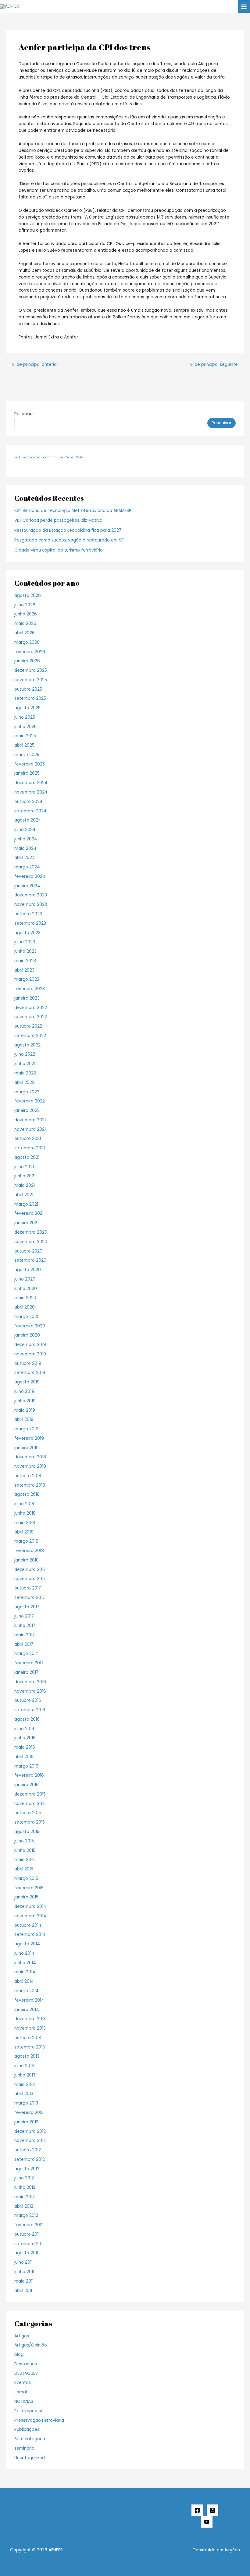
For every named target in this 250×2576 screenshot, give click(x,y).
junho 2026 (26, 614)
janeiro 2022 (27, 1111)
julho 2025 (25, 717)
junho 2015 (25, 1851)
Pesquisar (24, 414)
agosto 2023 (27, 933)
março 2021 (26, 1204)
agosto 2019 (27, 1382)
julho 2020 (25, 1279)
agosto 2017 (27, 1607)
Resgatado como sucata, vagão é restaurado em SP (69, 540)
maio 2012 (25, 2197)
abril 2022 (24, 1083)
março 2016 (26, 1766)
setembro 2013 (30, 2047)
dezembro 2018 (30, 1457)
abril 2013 (24, 2094)
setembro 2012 (30, 2159)
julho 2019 (24, 1391)
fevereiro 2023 (30, 989)
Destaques (26, 2364)
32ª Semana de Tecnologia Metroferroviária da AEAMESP (73, 511)
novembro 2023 (31, 904)
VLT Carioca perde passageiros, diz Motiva (58, 520)
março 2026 (27, 642)
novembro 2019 (30, 1354)
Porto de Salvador (37, 457)
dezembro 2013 (30, 2019)
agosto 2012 (27, 2169)
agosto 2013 (27, 2056)
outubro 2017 (28, 1588)
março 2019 (26, 1429)
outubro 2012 (28, 2150)
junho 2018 (25, 1513)
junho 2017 (25, 1626)
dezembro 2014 (30, 1907)
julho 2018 (24, 1504)
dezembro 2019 (30, 1345)
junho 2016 (25, 1738)
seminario (24, 2448)
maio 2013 (25, 2085)
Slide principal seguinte (217, 365)
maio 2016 (25, 1747)
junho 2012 (25, 2187)
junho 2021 (25, 1176)
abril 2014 (24, 1981)
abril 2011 (23, 2291)
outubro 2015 (28, 1813)
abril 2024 (25, 858)
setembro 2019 (30, 1373)
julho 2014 (24, 1953)
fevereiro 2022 (30, 1101)
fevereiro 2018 (29, 1551)
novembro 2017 (30, 1579)
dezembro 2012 (30, 2131)
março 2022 (27, 1092)
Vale (70, 457)
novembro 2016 (30, 1691)
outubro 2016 (28, 1700)
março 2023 (27, 979)
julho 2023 (25, 942)
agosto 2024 (28, 820)
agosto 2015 (27, 1832)
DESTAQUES (26, 2373)
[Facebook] (197, 2510)
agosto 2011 (26, 2253)
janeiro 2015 (26, 1897)
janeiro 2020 (27, 1335)
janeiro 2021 (26, 1223)
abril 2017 (24, 1644)
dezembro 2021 (30, 1120)
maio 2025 (25, 736)
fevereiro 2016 (29, 1775)
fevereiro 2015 (29, 1888)
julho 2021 (24, 1167)
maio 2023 (25, 961)
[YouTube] (207, 2522)
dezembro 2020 (31, 1232)
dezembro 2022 (31, 1008)
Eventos (23, 2383)
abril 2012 (24, 2206)
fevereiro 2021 (29, 1213)
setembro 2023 (30, 923)
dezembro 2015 (30, 1794)
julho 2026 (25, 605)
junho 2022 (25, 1064)
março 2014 (27, 1991)
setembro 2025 (30, 698)
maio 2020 (25, 1298)
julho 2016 (24, 1729)
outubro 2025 (28, 689)
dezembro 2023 (31, 895)
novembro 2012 (30, 2141)
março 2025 (27, 755)
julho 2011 (23, 2262)
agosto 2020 (28, 1270)
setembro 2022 (30, 1036)
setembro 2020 (30, 1260)
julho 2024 (25, 830)
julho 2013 (24, 2066)
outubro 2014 (28, 1925)
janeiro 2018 (27, 1560)
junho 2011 (24, 2272)
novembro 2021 (30, 1129)
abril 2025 (24, 745)
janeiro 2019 (27, 1448)
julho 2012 (24, 2178)
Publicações (27, 2429)
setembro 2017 (30, 1598)
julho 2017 (24, 1616)
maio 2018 (25, 1523)
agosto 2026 (28, 596)
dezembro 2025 (31, 670)
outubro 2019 (28, 1363)
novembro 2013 (30, 2028)
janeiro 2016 (27, 1785)
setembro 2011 (29, 2244)
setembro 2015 (30, 1822)
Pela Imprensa (29, 2411)
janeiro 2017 (26, 1672)
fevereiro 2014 (29, 2000)
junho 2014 (25, 1963)
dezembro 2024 (31, 783)
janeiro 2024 (27, 886)
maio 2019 (25, 1410)
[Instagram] (212, 2510)
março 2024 (27, 867)
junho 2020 (26, 1289)
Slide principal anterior (32, 365)
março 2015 (26, 1879)
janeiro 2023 (27, 998)
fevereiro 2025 (30, 764)
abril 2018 (24, 1532)
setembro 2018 (30, 1485)
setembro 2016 (30, 1710)
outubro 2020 (28, 1251)
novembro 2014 (30, 1916)
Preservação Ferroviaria (39, 2420)
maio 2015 (25, 1860)
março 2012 (26, 2215)
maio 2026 (25, 624)
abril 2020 (25, 1307)
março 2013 (26, 2103)
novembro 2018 (30, 1466)
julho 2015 (24, 1841)
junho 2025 (25, 727)
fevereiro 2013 (29, 2113)
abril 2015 (24, 1869)
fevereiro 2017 (29, 1663)
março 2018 (26, 1541)
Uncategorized (30, 2458)
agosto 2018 (27, 1494)
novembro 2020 (31, 1242)
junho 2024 (26, 839)
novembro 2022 (31, 1017)
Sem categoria (30, 2439)
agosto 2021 (27, 1157)
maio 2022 (25, 1073)
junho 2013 (25, 2075)
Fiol (17, 457)
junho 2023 (25, 951)
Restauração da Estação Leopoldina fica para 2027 (68, 530)
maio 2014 (25, 1972)
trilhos (58, 457)
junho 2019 (25, 1401)
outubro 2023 (28, 914)
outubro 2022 (28, 1026)
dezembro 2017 (30, 1570)
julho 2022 (25, 1054)
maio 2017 (25, 1635)
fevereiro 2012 (29, 2225)
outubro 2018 (28, 1476)
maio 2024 (25, 848)
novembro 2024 (31, 792)
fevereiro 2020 (30, 1326)
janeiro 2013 (26, 2122)
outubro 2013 (28, 2038)
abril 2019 (24, 1419)
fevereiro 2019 (29, 1438)
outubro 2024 (29, 802)
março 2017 (26, 1654)
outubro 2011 (27, 2234)
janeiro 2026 (27, 661)
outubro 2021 (28, 1139)
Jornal (21, 2392)
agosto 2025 (27, 708)
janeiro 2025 (27, 773)
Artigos (22, 2336)
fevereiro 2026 (30, 652)
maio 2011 (24, 2281)
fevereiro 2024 (30, 876)
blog (19, 2355)
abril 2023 (24, 970)
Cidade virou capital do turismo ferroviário (59, 550)
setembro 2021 (30, 1148)
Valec (80, 457)
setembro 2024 (30, 811)
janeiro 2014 (27, 2010)
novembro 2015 (30, 1804)
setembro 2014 (30, 1935)
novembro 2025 (31, 680)
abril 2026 (25, 633)
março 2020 (27, 1317)
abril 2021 (24, 1195)
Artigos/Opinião (31, 2345)
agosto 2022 (27, 1045)
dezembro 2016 (30, 1682)
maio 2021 (25, 1185)
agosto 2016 (27, 1719)
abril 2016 (24, 1757)
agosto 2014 (27, 1944)
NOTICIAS (24, 2401)
